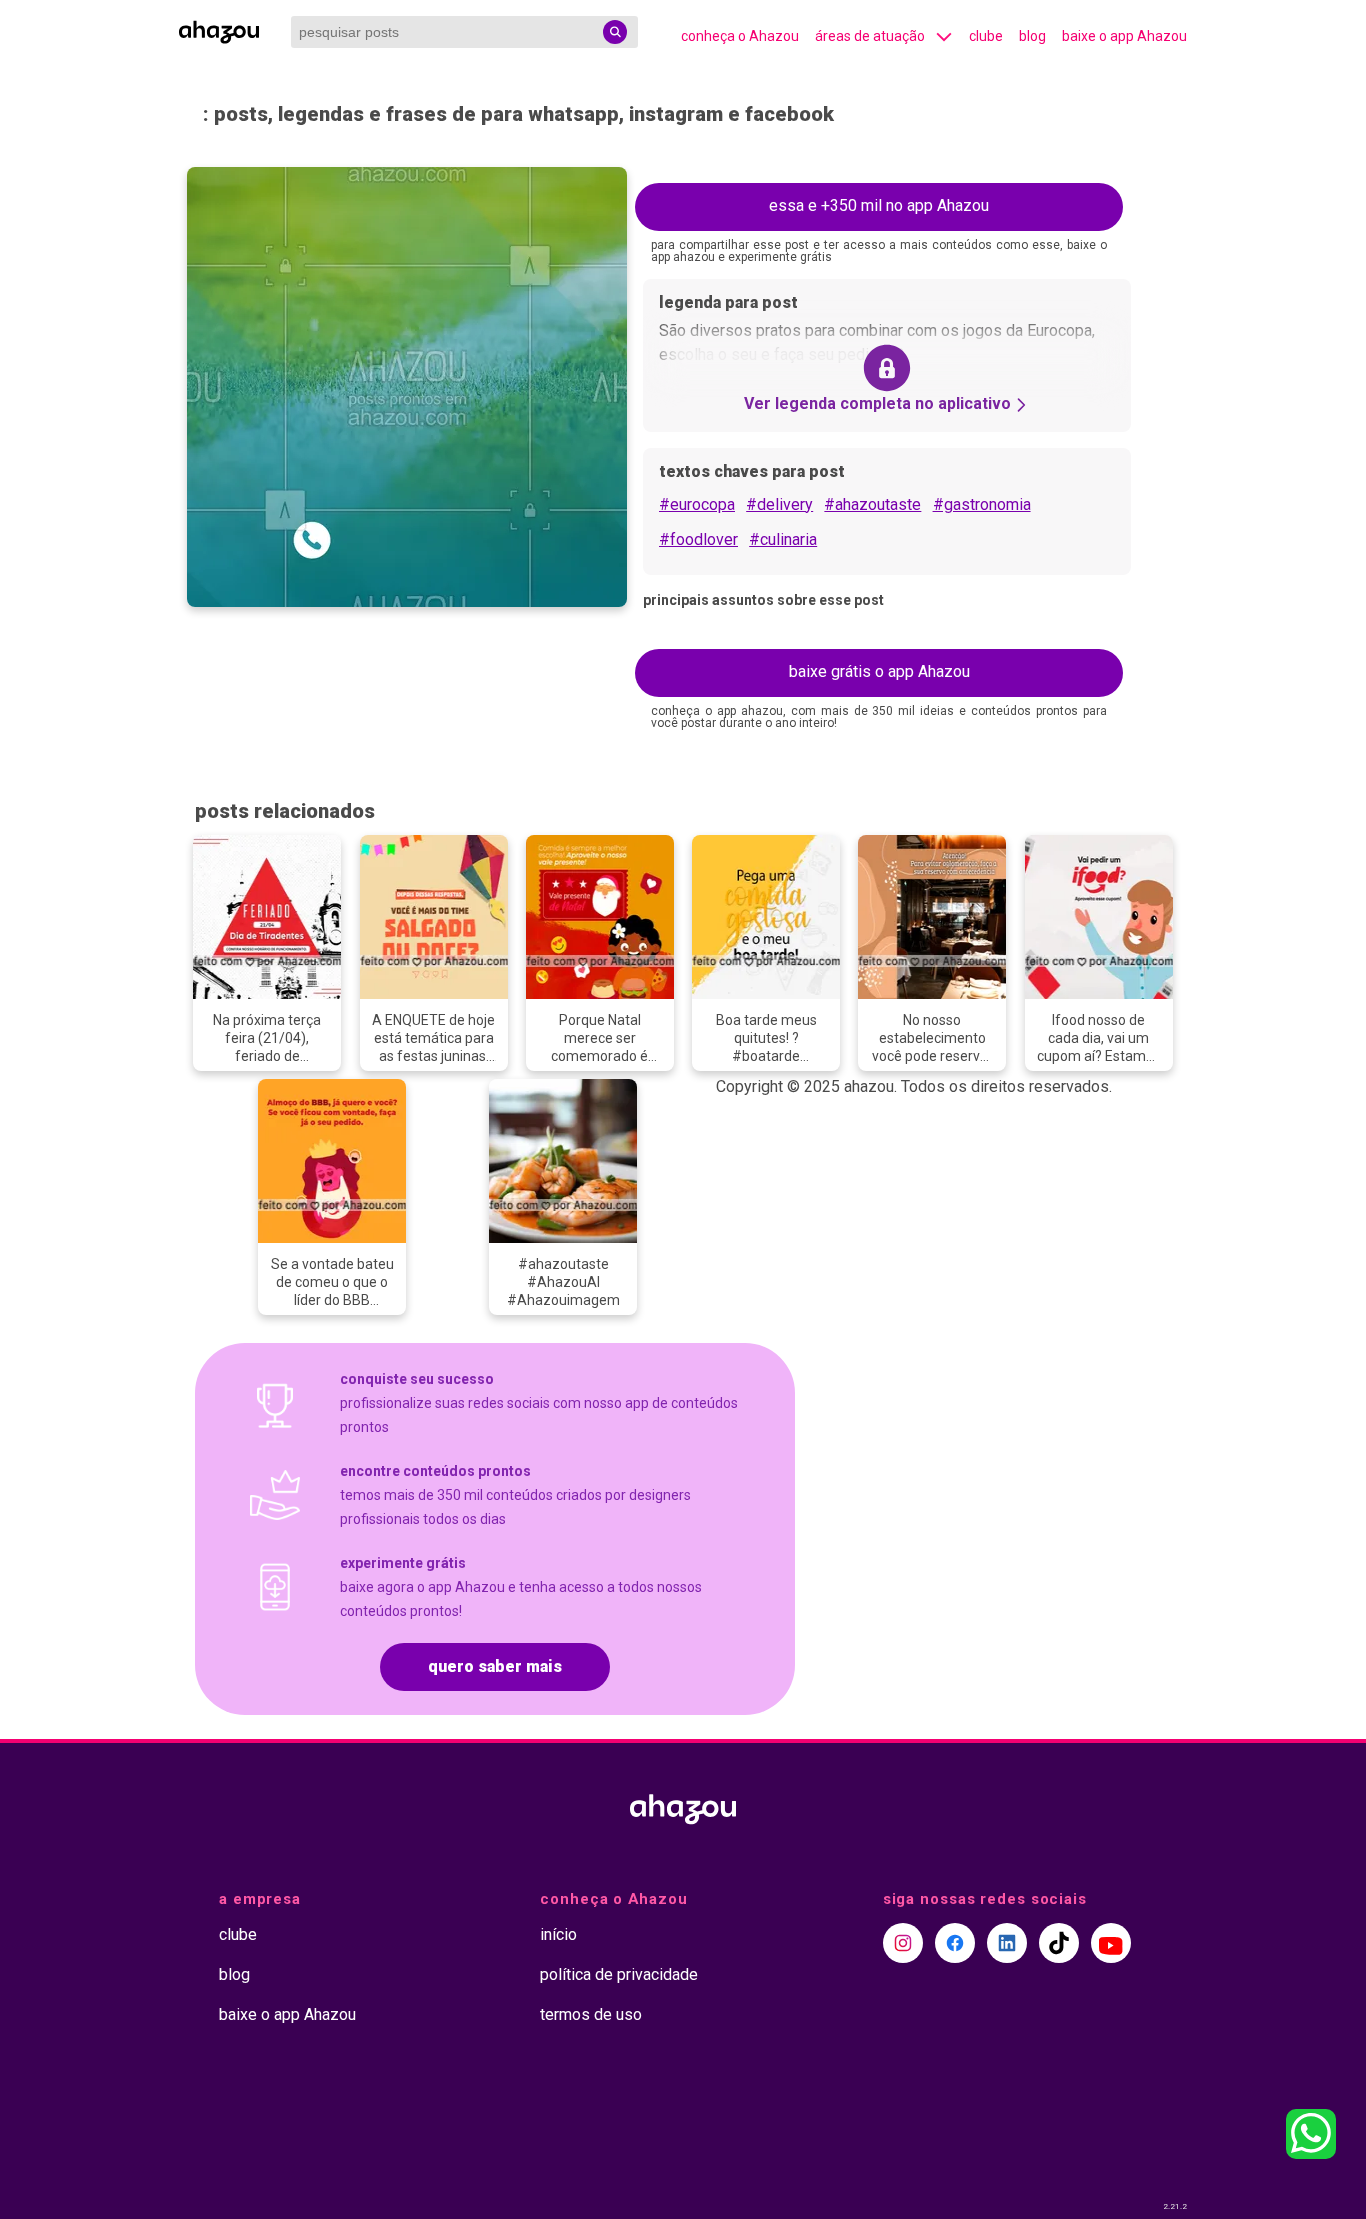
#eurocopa (697, 504)
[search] (615, 32)
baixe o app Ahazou (1124, 36)
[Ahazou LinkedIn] (1007, 1943)
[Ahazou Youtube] (1111, 1943)
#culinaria (783, 539)
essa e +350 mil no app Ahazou (879, 205)
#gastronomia (982, 504)
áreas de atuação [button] (870, 36)
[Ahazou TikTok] (1059, 1943)
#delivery (779, 504)
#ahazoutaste (872, 504)
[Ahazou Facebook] (955, 1943)
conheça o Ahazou (740, 36)
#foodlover (698, 539)
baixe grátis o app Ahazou (879, 671)
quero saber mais (495, 1666)
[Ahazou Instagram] (903, 1943)
